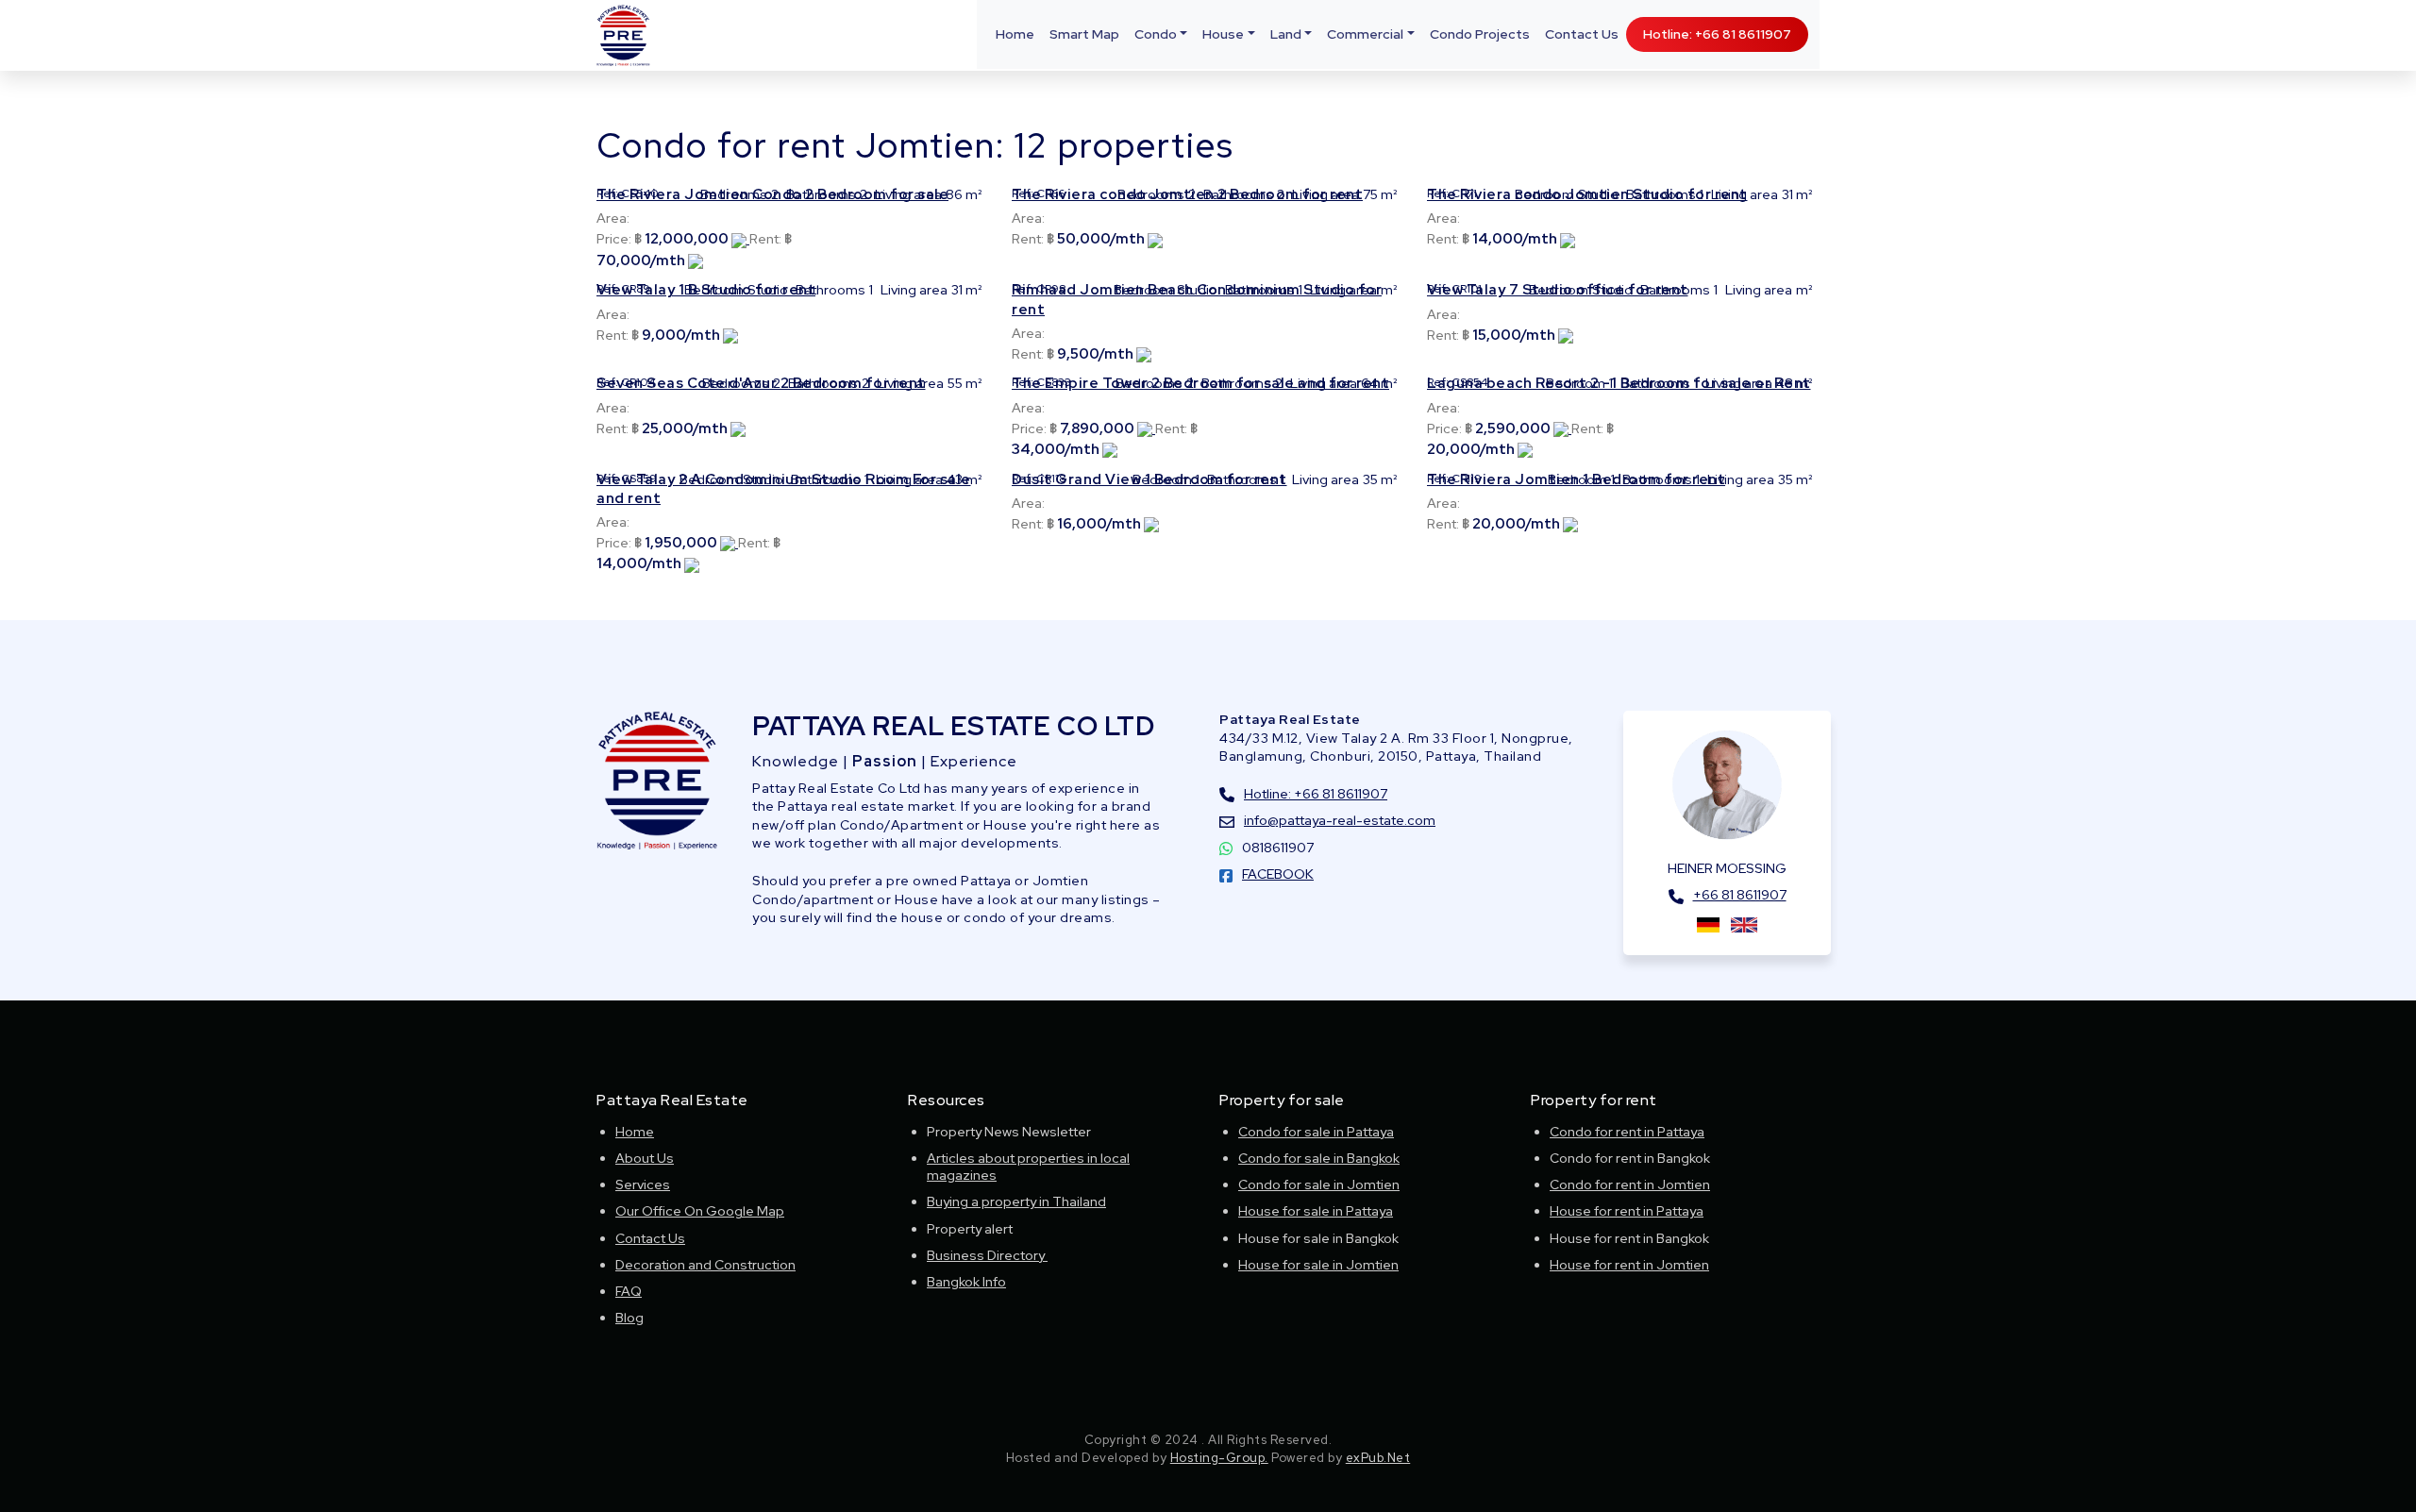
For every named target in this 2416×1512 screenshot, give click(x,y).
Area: (613, 218)
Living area (908, 194)
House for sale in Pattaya (1316, 1211)
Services (643, 1184)
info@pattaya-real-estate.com (1340, 820)
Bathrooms (821, 194)
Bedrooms (734, 194)
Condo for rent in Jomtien (1630, 1184)
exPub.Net (1378, 1458)
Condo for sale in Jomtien (1319, 1184)
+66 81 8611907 (1740, 895)
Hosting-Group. (1219, 1458)
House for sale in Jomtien (1318, 1265)
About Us (645, 1158)
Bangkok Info (966, 1282)
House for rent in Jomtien (1629, 1265)
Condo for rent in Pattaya (1627, 1132)
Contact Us (1582, 34)
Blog (629, 1318)
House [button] (1223, 34)
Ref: (607, 193)
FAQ (629, 1291)
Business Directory (987, 1255)
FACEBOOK (1278, 874)
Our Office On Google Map (700, 1211)
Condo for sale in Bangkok (1319, 1158)
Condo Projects (1480, 34)
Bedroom (1544, 194)
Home (1015, 34)
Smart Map (1084, 34)
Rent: (765, 239)
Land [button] (1286, 34)
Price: (614, 239)
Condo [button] (1156, 34)
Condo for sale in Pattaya (1316, 1132)
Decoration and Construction (705, 1265)
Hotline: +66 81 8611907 (1717, 34)
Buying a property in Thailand (1016, 1201)
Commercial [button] (1365, 34)
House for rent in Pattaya (1627, 1211)
